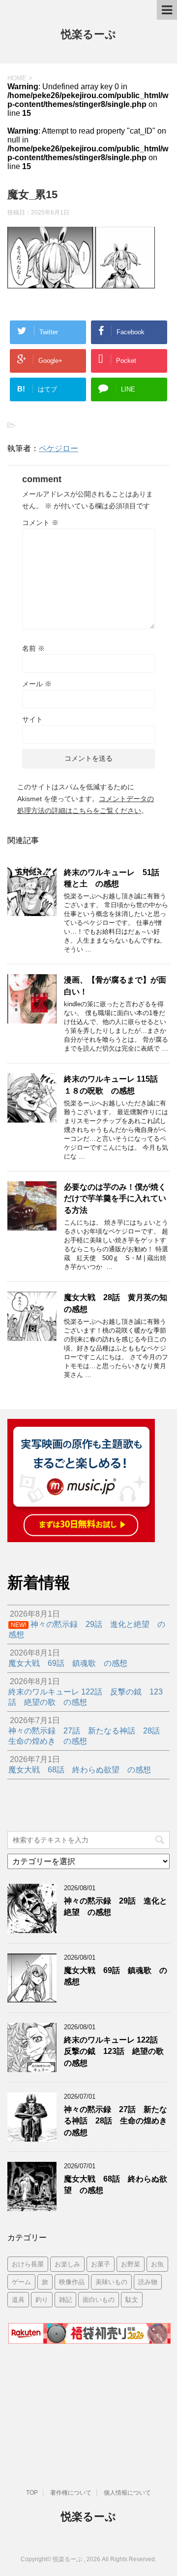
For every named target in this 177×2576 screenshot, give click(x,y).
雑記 (65, 2300)
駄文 (132, 2300)
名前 (33, 648)
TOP (32, 2493)
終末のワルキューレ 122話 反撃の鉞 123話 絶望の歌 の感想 (118, 2051)
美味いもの (111, 2282)
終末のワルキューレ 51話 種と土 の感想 (116, 878)
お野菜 (131, 2264)
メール (37, 684)
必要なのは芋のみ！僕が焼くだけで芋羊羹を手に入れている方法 (115, 1199)
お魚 (157, 2264)
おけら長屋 (28, 2264)
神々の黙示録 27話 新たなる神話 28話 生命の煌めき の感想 (119, 2121)
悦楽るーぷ (88, 34)
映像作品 (72, 2282)
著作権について (71, 2493)
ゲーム (21, 2282)
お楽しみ (67, 2264)
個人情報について (127, 2493)
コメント (40, 523)
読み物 (148, 2282)
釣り (42, 2300)
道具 (18, 2300)
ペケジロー (59, 448)
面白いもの (99, 2300)
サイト (32, 719)
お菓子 (101, 2264)
